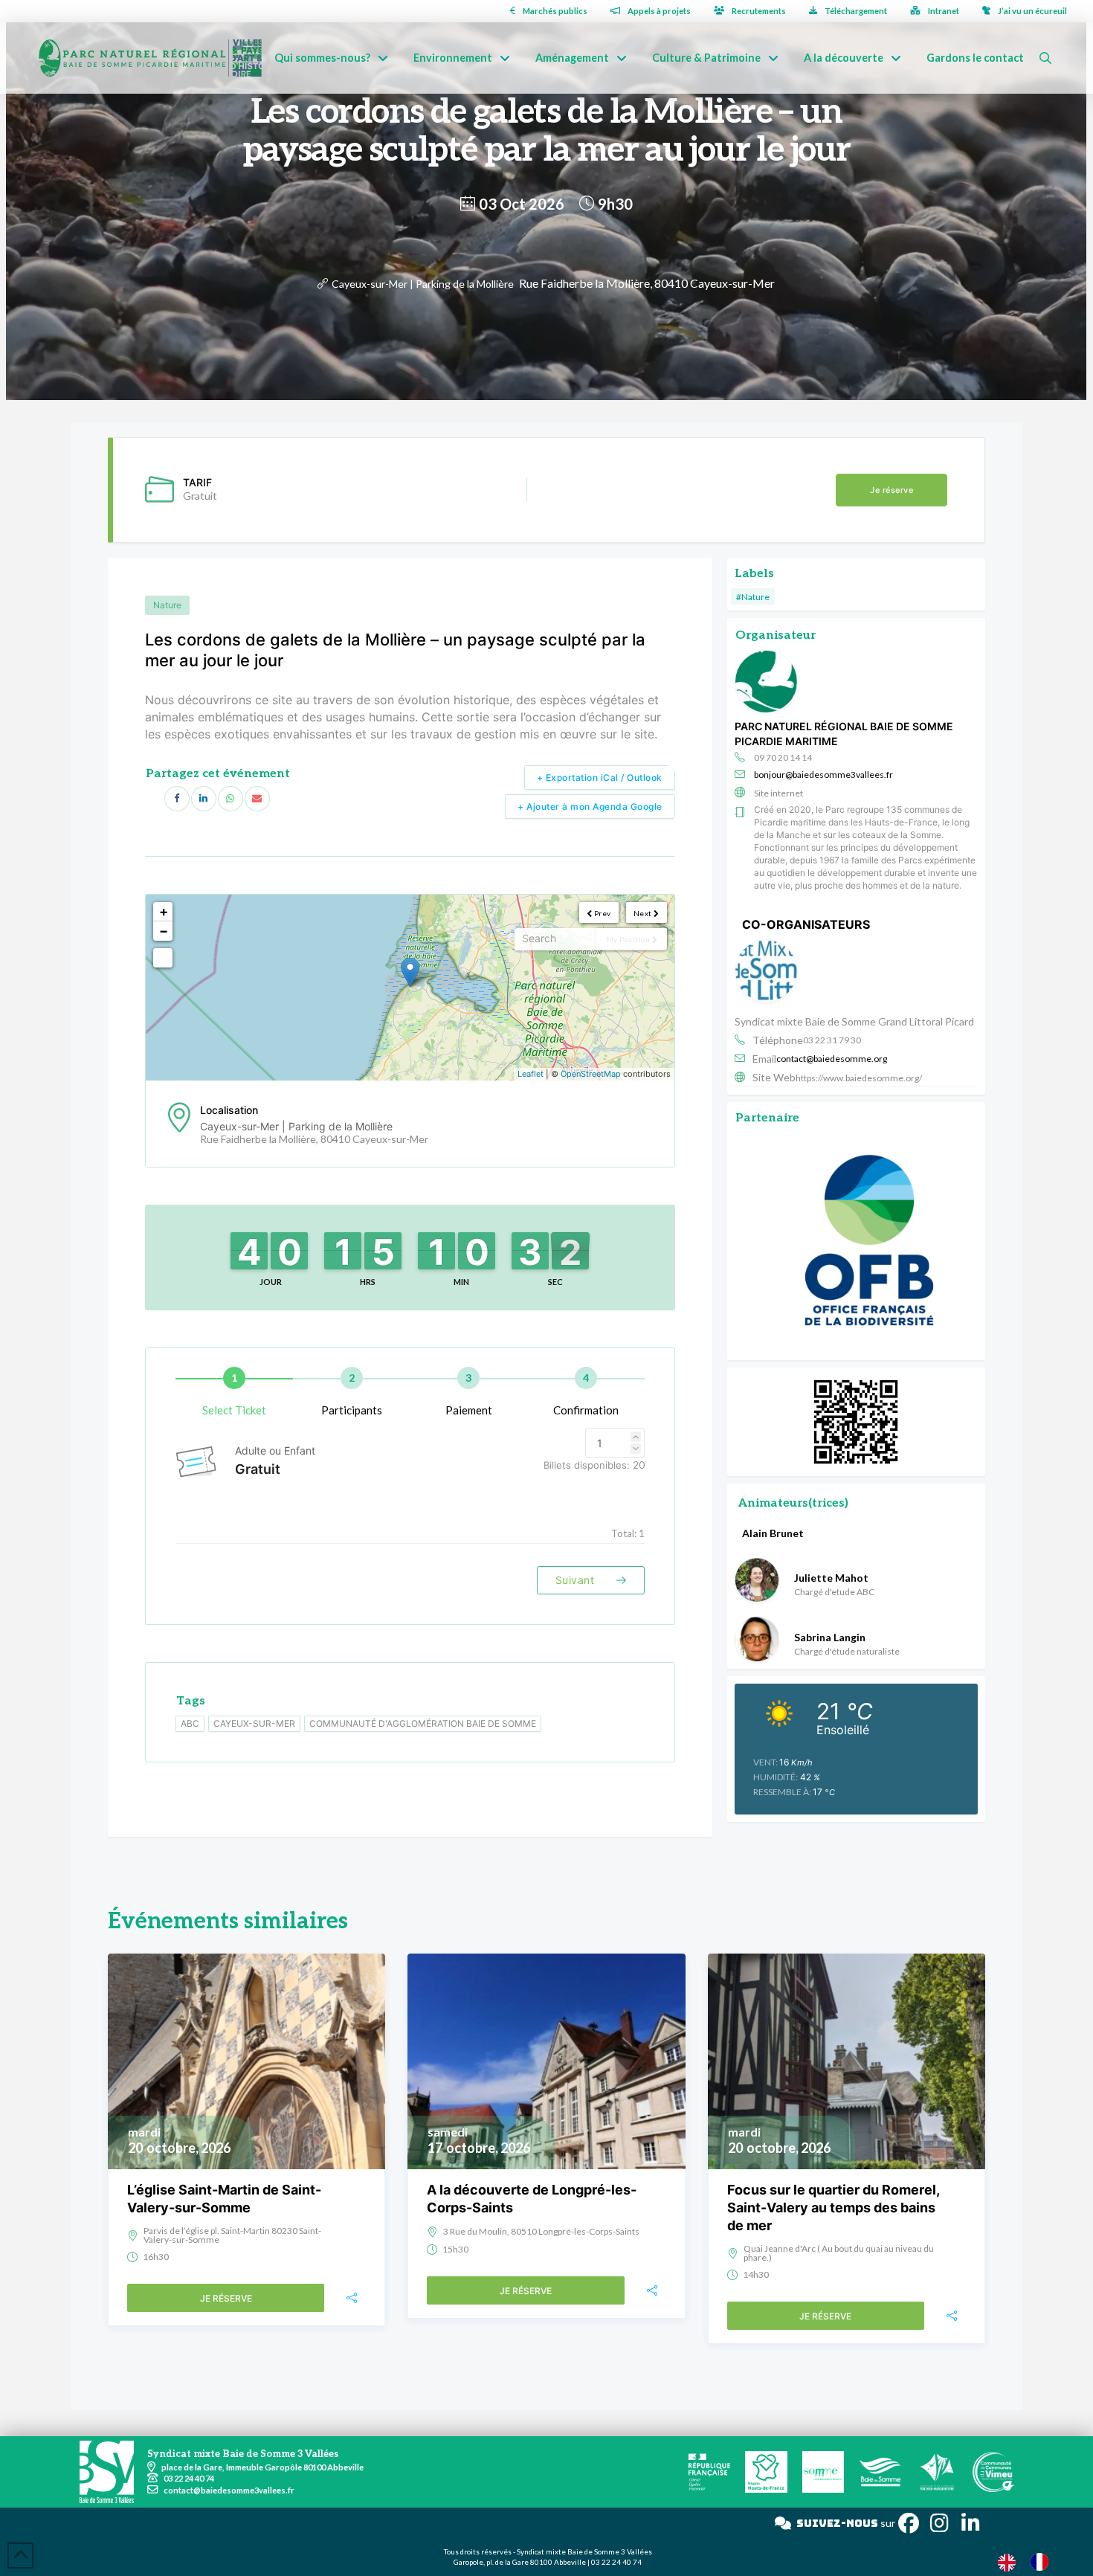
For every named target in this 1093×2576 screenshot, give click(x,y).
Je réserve (892, 490)
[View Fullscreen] (163, 958)
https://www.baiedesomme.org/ (859, 1078)
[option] (1043, 2562)
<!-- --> (408, 988)
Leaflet (531, 1074)
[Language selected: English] (1031, 2561)
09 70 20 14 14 (783, 757)
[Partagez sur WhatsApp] (230, 799)
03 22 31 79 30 (832, 1040)
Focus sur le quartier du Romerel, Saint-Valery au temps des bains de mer (833, 2208)
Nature (167, 605)
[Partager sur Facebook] (177, 799)
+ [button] (164, 911)
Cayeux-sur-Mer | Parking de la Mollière (423, 284)
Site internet (778, 793)
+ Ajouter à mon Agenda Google (590, 806)
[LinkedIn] (204, 799)
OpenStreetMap (591, 1074)
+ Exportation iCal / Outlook (600, 777)
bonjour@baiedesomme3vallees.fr (823, 775)
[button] (1045, 58)
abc (190, 1723)
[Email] (257, 799)
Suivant (577, 1580)
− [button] (164, 931)
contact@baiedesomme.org (832, 1059)
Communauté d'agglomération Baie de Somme (423, 1723)
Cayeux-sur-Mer (254, 1723)
